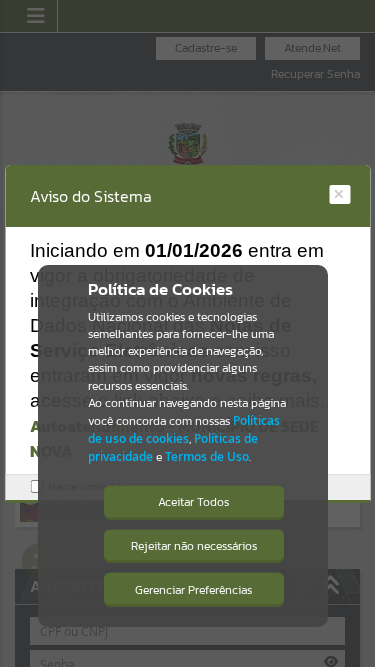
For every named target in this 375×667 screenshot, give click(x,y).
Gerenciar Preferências (193, 590)
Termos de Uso (207, 456)
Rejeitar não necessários (194, 546)
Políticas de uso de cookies (184, 429)
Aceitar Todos (193, 502)
